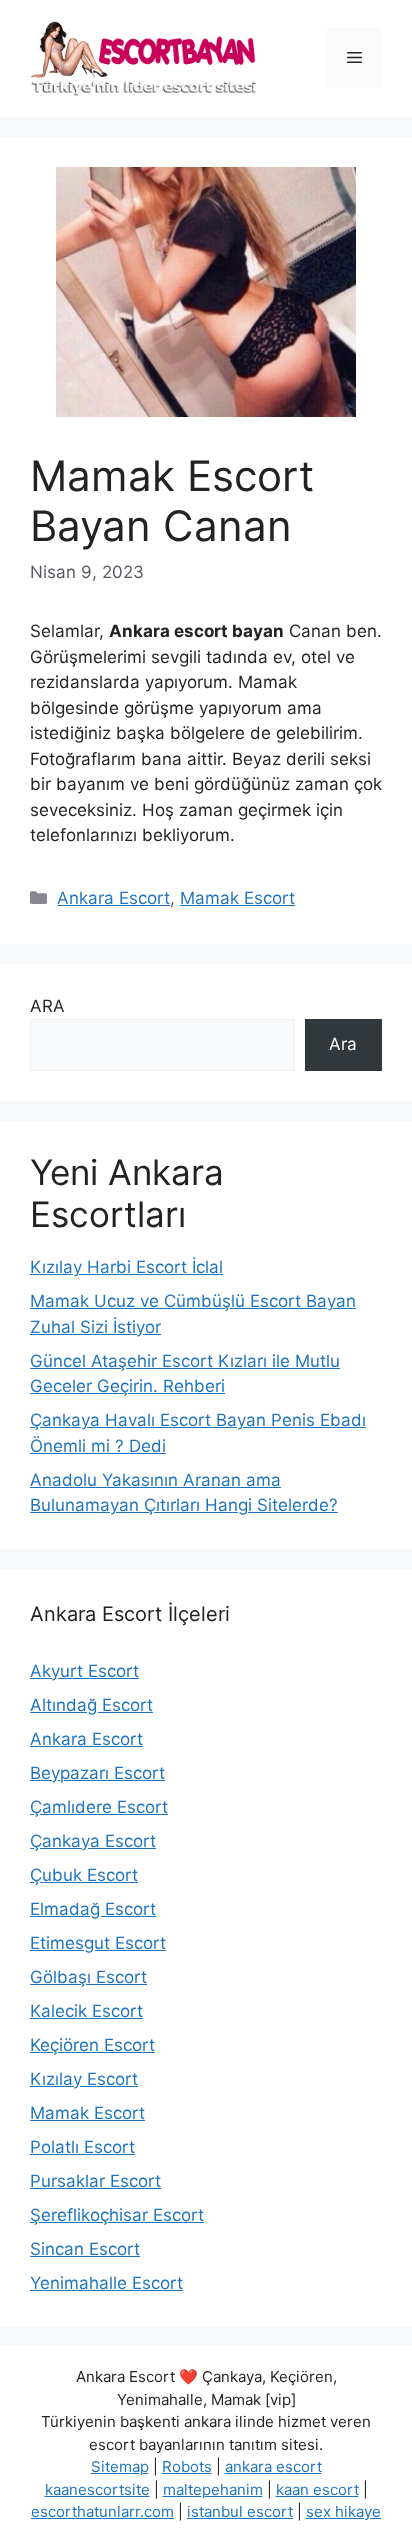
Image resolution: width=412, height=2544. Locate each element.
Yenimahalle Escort (106, 2283)
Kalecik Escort (86, 2011)
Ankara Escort (113, 898)
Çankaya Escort (93, 1841)
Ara (343, 1044)
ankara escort (273, 2466)
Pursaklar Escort (95, 2181)
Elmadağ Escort (93, 1909)
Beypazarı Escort (97, 1773)
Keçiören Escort (92, 2045)
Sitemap (120, 2466)
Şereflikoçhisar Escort (117, 2215)
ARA (47, 1006)
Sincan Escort (85, 2249)
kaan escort (317, 2489)
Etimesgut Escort (98, 1943)
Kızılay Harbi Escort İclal (126, 1267)
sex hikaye (343, 2511)
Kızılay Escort (84, 2079)
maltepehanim (213, 2489)
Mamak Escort (237, 898)
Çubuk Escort (84, 1875)
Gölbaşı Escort (88, 1977)
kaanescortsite (97, 2489)
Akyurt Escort (84, 1671)
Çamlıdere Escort (99, 1807)
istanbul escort (240, 2511)
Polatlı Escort (82, 2147)
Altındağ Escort (91, 1705)
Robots (187, 2466)
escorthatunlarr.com (102, 2511)
